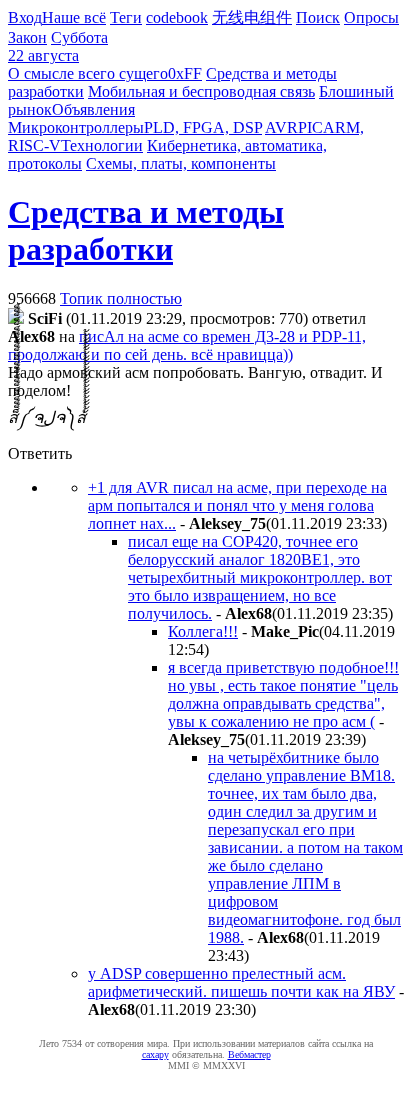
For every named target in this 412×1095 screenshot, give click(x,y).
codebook (177, 17)
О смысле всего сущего (88, 73)
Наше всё (74, 17)
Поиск (318, 17)
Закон (27, 37)
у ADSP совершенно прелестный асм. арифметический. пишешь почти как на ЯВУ (241, 982)
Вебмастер (249, 1054)
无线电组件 (252, 17)
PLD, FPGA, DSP (203, 127)
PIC (310, 127)
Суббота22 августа (58, 46)
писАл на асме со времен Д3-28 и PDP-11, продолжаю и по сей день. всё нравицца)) (187, 345)
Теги (126, 17)
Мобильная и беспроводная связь (201, 91)
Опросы (371, 17)
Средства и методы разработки (146, 230)
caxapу (155, 1054)
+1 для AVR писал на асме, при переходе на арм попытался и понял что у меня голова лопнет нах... (237, 505)
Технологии (102, 145)
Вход (25, 17)
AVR (281, 127)
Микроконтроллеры (76, 127)
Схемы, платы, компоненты (181, 163)
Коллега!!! (203, 631)
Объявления (93, 109)
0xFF (185, 73)
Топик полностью (121, 298)
